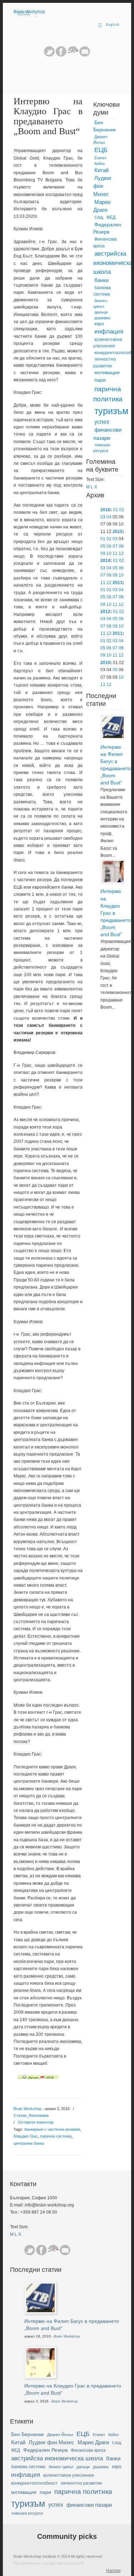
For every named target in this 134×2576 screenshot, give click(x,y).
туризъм (111, 411)
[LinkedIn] (73, 55)
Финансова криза (105, 243)
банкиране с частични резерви (52, 2129)
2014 (105, 561)
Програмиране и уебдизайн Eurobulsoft (49, 2563)
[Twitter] (49, 55)
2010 (105, 663)
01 (115, 510)
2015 (118, 532)
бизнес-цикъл (101, 303)
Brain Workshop (28, 2109)
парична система (56, 2136)
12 (121, 553)
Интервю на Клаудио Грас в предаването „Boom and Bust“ (112, 913)
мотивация (107, 373)
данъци (101, 312)
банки (101, 280)
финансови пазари (107, 434)
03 (103, 517)
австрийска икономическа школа (113, 263)
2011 (118, 633)
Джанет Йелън (100, 140)
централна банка (29, 2143)
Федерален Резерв (107, 229)
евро (99, 324)
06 (109, 546)
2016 (105, 510)
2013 (118, 583)
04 (109, 517)
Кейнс (100, 164)
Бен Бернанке (105, 126)
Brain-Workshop (29, 12)
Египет (100, 158)
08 (121, 546)
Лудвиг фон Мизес (102, 186)
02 (121, 510)
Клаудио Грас (26, 2136)
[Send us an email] (85, 55)
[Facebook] (41, 2250)
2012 (105, 612)
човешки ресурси (102, 448)
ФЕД (111, 217)
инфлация (109, 332)
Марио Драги (102, 206)
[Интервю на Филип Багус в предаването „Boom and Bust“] (113, 737)
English (113, 24)
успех (102, 422)
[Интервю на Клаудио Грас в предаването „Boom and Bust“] (113, 881)
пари (100, 380)
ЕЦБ (101, 150)
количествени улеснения (108, 343)
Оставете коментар (36, 2122)
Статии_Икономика (31, 2115)
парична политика (108, 394)
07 (115, 546)
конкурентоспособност (34, 2483)
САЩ (99, 217)
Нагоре (113, 2571)
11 (115, 553)
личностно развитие (105, 363)
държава (102, 318)
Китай (101, 170)
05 (103, 546)
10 (109, 553)
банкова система (102, 291)
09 (103, 553)
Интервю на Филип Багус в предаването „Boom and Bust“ (112, 765)
